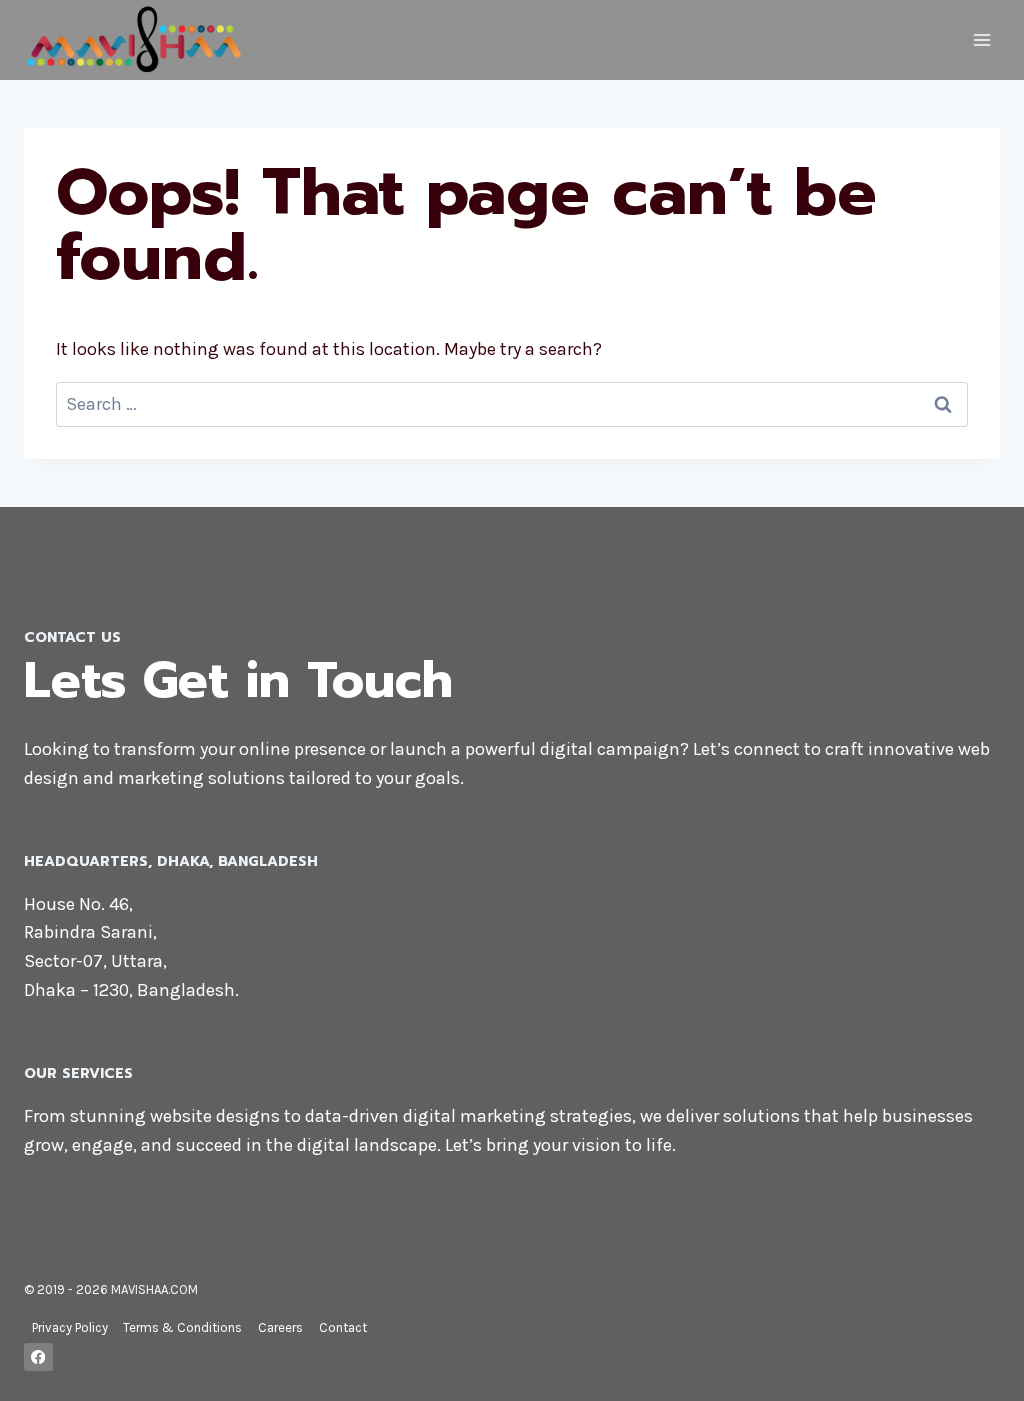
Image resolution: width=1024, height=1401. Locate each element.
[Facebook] (38, 1357)
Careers (280, 1327)
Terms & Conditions (182, 1327)
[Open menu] (981, 39)
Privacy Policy (70, 1327)
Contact (343, 1327)
